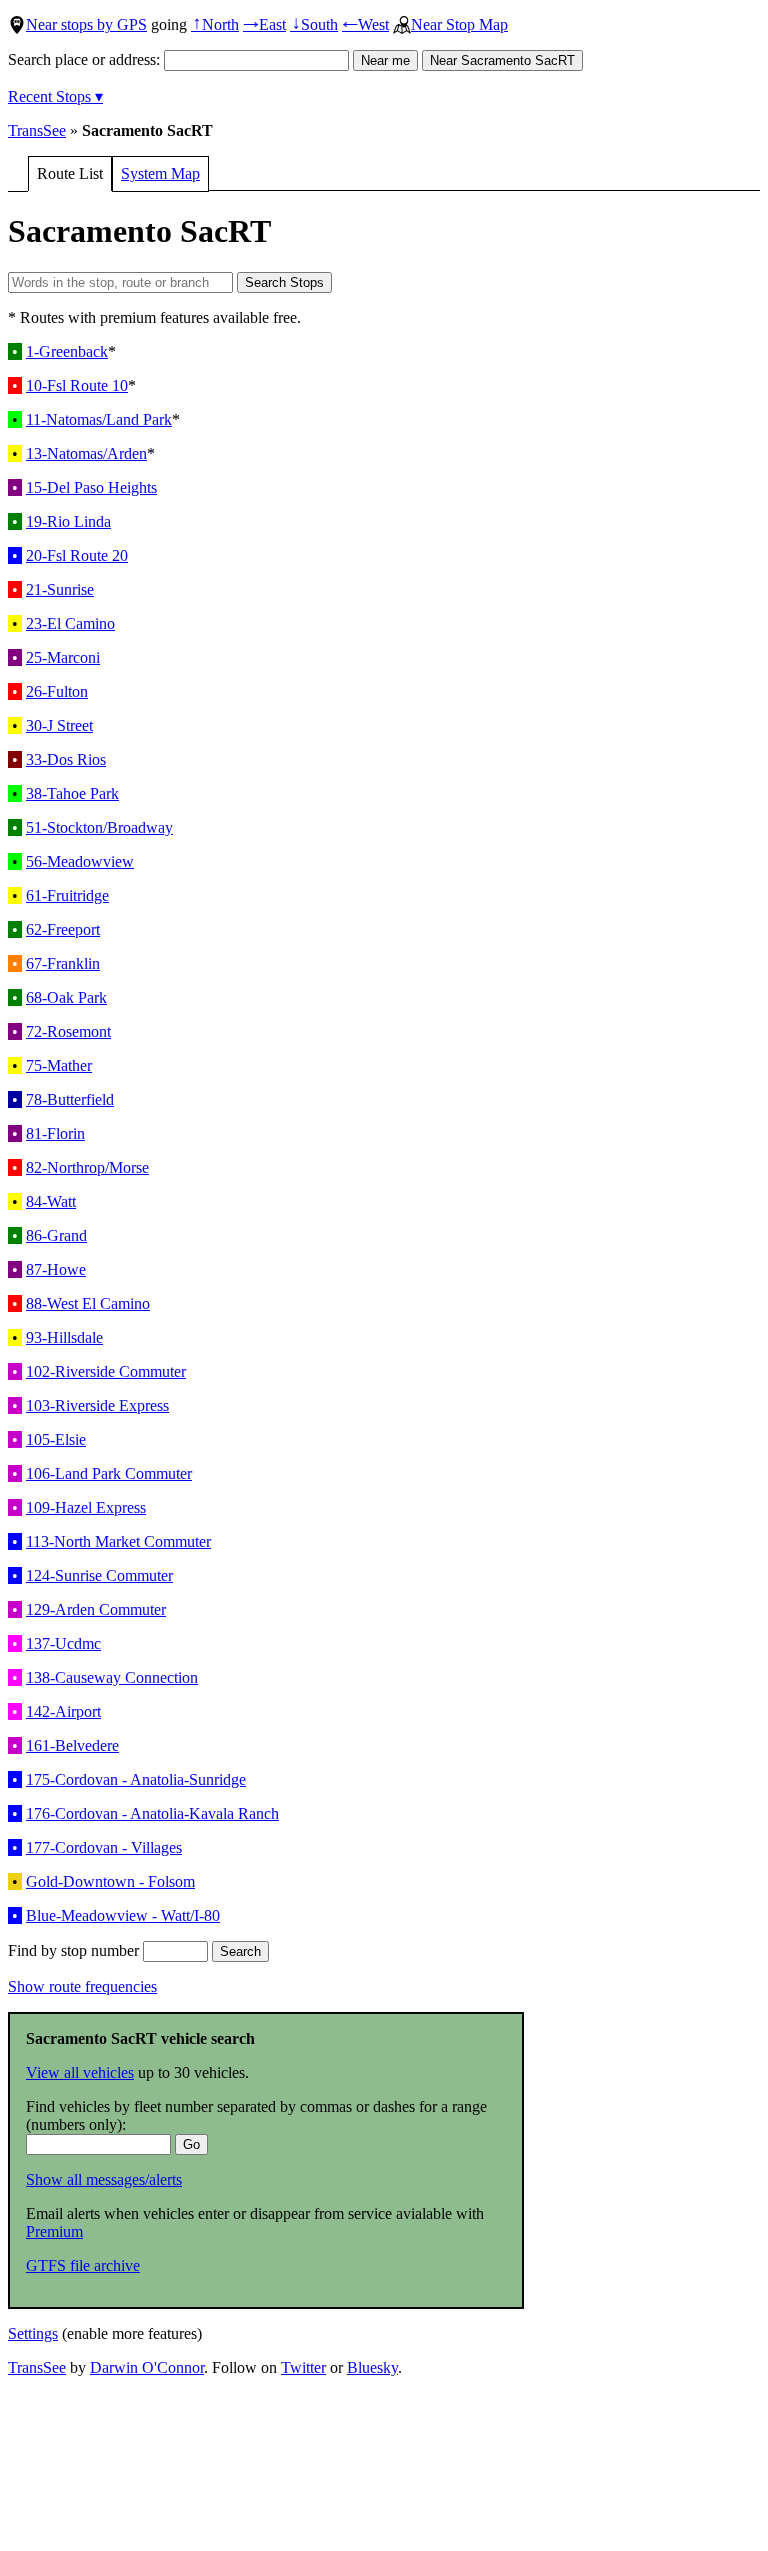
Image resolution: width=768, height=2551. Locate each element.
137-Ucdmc (63, 1643)
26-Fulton (57, 691)
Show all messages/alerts (104, 2179)
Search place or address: (86, 59)
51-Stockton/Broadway (99, 827)
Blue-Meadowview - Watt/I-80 (123, 1915)
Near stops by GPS (86, 24)
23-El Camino (70, 623)
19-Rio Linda (68, 521)
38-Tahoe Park (72, 793)
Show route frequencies (82, 1986)
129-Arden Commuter (96, 1609)
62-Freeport (63, 929)
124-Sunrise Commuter (99, 1575)
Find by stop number (75, 1950)
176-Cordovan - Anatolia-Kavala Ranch (152, 1813)
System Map (160, 173)
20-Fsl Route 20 (77, 555)
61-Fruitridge (67, 895)
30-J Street (59, 725)
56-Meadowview (80, 861)
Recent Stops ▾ (55, 96)
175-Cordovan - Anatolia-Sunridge (136, 1779)
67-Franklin (63, 963)
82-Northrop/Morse (87, 1167)
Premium (54, 2231)
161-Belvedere (72, 1745)
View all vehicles (80, 2072)
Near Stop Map (459, 24)
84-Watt (51, 1201)
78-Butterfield (70, 1099)
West (365, 24)
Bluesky (372, 2367)
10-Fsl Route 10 (77, 385)
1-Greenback (67, 351)
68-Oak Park (66, 997)
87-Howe (56, 1269)
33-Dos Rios (66, 759)
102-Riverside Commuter (106, 1371)
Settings (33, 2333)
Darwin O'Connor (147, 2367)
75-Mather (59, 1065)
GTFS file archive (83, 2265)
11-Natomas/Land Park (99, 419)
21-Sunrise (60, 589)
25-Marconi (63, 657)
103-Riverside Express (97, 1405)
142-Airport (63, 1711)
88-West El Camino (88, 1303)
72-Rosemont (68, 1031)
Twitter (303, 2367)
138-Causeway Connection (112, 1677)
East (264, 24)
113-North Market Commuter (118, 1541)
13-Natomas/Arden (86, 453)
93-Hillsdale (64, 1337)
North (215, 24)
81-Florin (55, 1133)
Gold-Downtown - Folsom (110, 1881)
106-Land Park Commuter (109, 1473)
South (314, 24)
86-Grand (56, 1235)
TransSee (37, 130)
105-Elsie (56, 1439)
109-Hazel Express (86, 1507)
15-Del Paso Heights (91, 487)
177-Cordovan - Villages (104, 1847)
